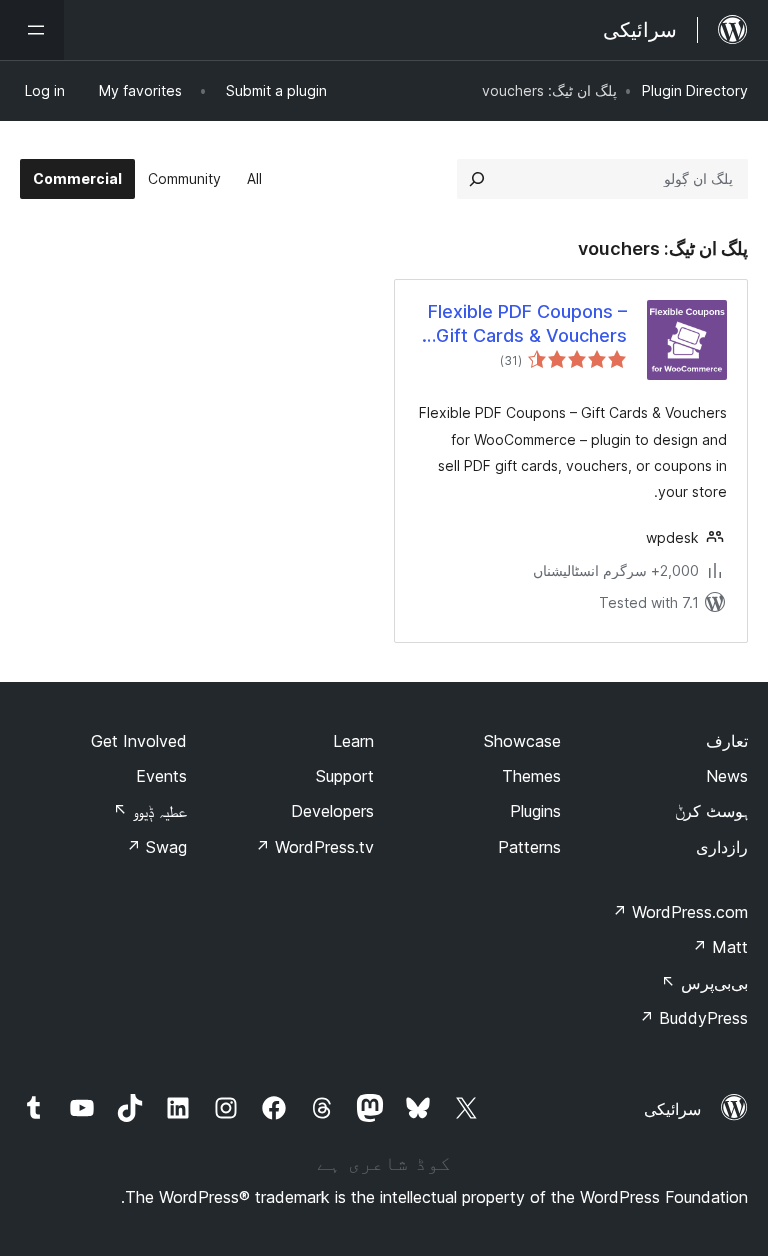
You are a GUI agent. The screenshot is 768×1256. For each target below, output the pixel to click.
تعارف (727, 741)
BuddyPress (693, 1018)
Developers (332, 811)
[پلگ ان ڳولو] (477, 179)
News (727, 776)
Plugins (535, 811)
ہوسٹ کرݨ (711, 811)
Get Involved (139, 741)
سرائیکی (672, 1109)
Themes (531, 776)
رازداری (722, 847)
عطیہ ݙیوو (150, 811)
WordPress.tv (314, 847)
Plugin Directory (695, 90)
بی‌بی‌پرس (704, 983)
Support (345, 776)
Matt (720, 947)
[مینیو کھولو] (32, 30)
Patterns (529, 847)
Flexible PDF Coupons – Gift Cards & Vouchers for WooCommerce (527, 324)
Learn (353, 741)
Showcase (522, 741)
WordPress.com (680, 912)
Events (161, 776)
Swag (156, 847)
